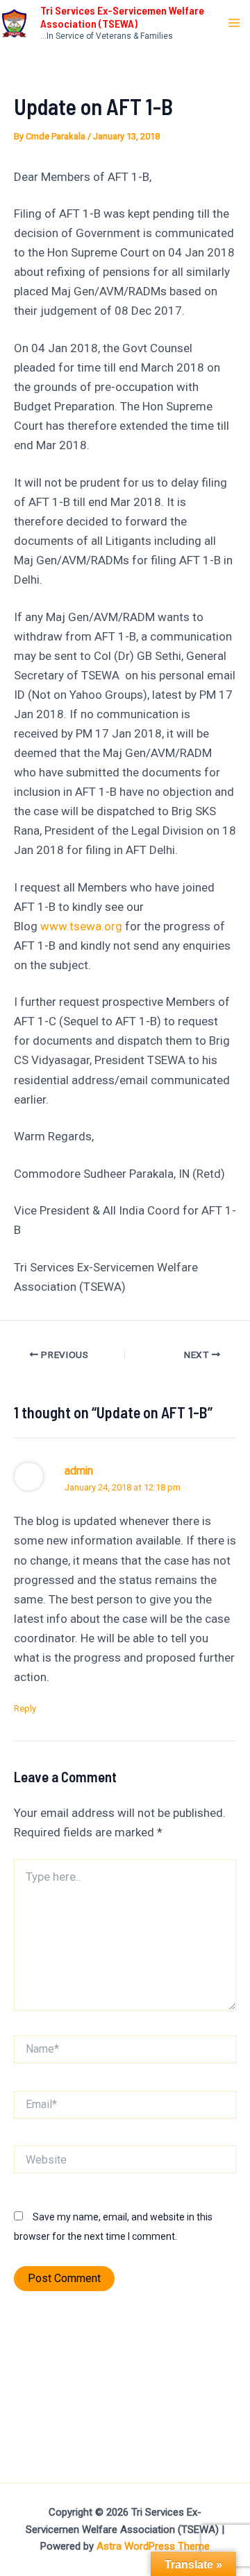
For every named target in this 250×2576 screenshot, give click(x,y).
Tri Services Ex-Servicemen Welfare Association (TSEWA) (122, 17)
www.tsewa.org (81, 926)
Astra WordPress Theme (153, 2546)
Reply (25, 1708)
